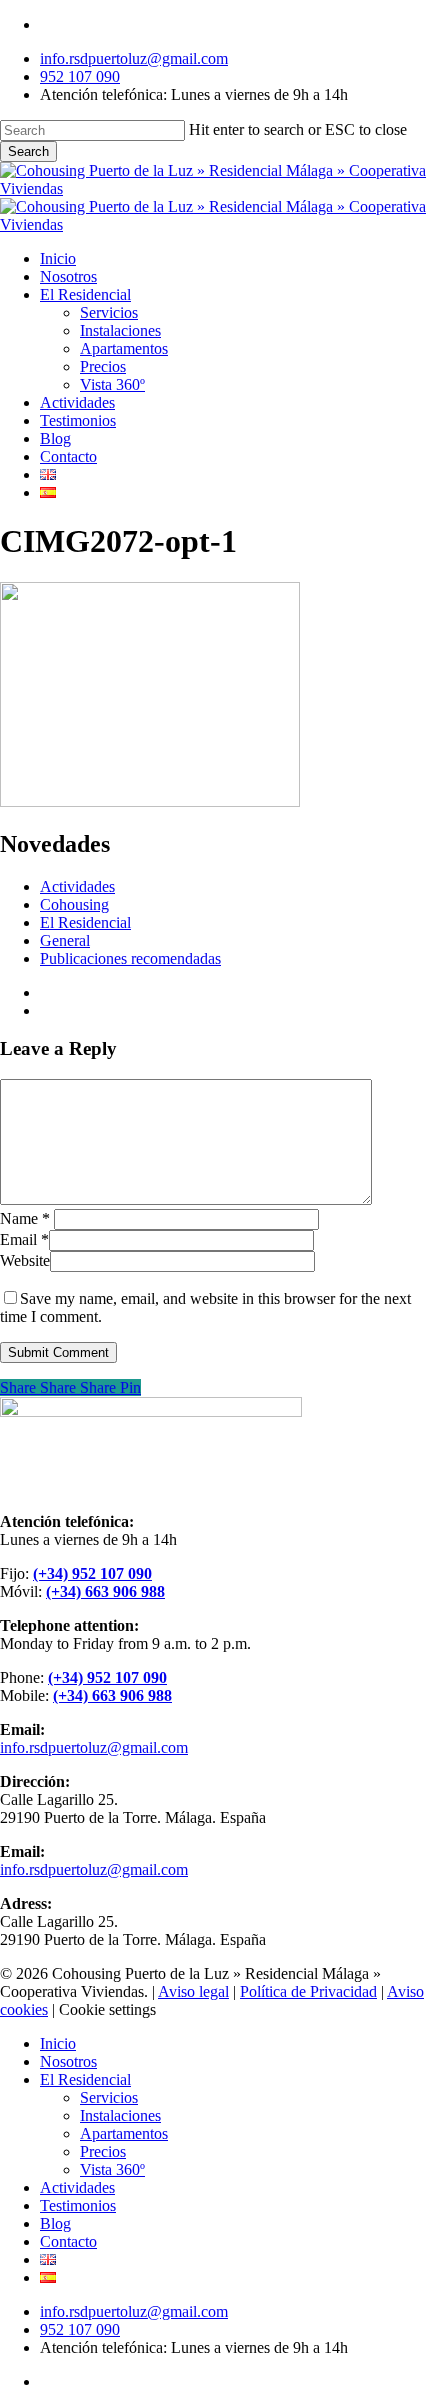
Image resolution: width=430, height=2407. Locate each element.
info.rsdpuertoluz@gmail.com (94, 1747)
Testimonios (78, 2205)
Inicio (58, 2043)
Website (25, 1260)
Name (25, 1218)
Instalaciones (120, 2115)
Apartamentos (124, 2133)
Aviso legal (193, 1991)
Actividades (77, 886)
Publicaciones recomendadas (130, 958)
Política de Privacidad (308, 1991)
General (65, 940)
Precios (103, 2151)
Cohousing (74, 904)
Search (28, 151)
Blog (55, 2223)
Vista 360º (112, 2169)
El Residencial (85, 922)
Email (24, 1239)
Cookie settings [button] (107, 2009)
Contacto (68, 2241)
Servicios (109, 2097)
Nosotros (68, 2061)
